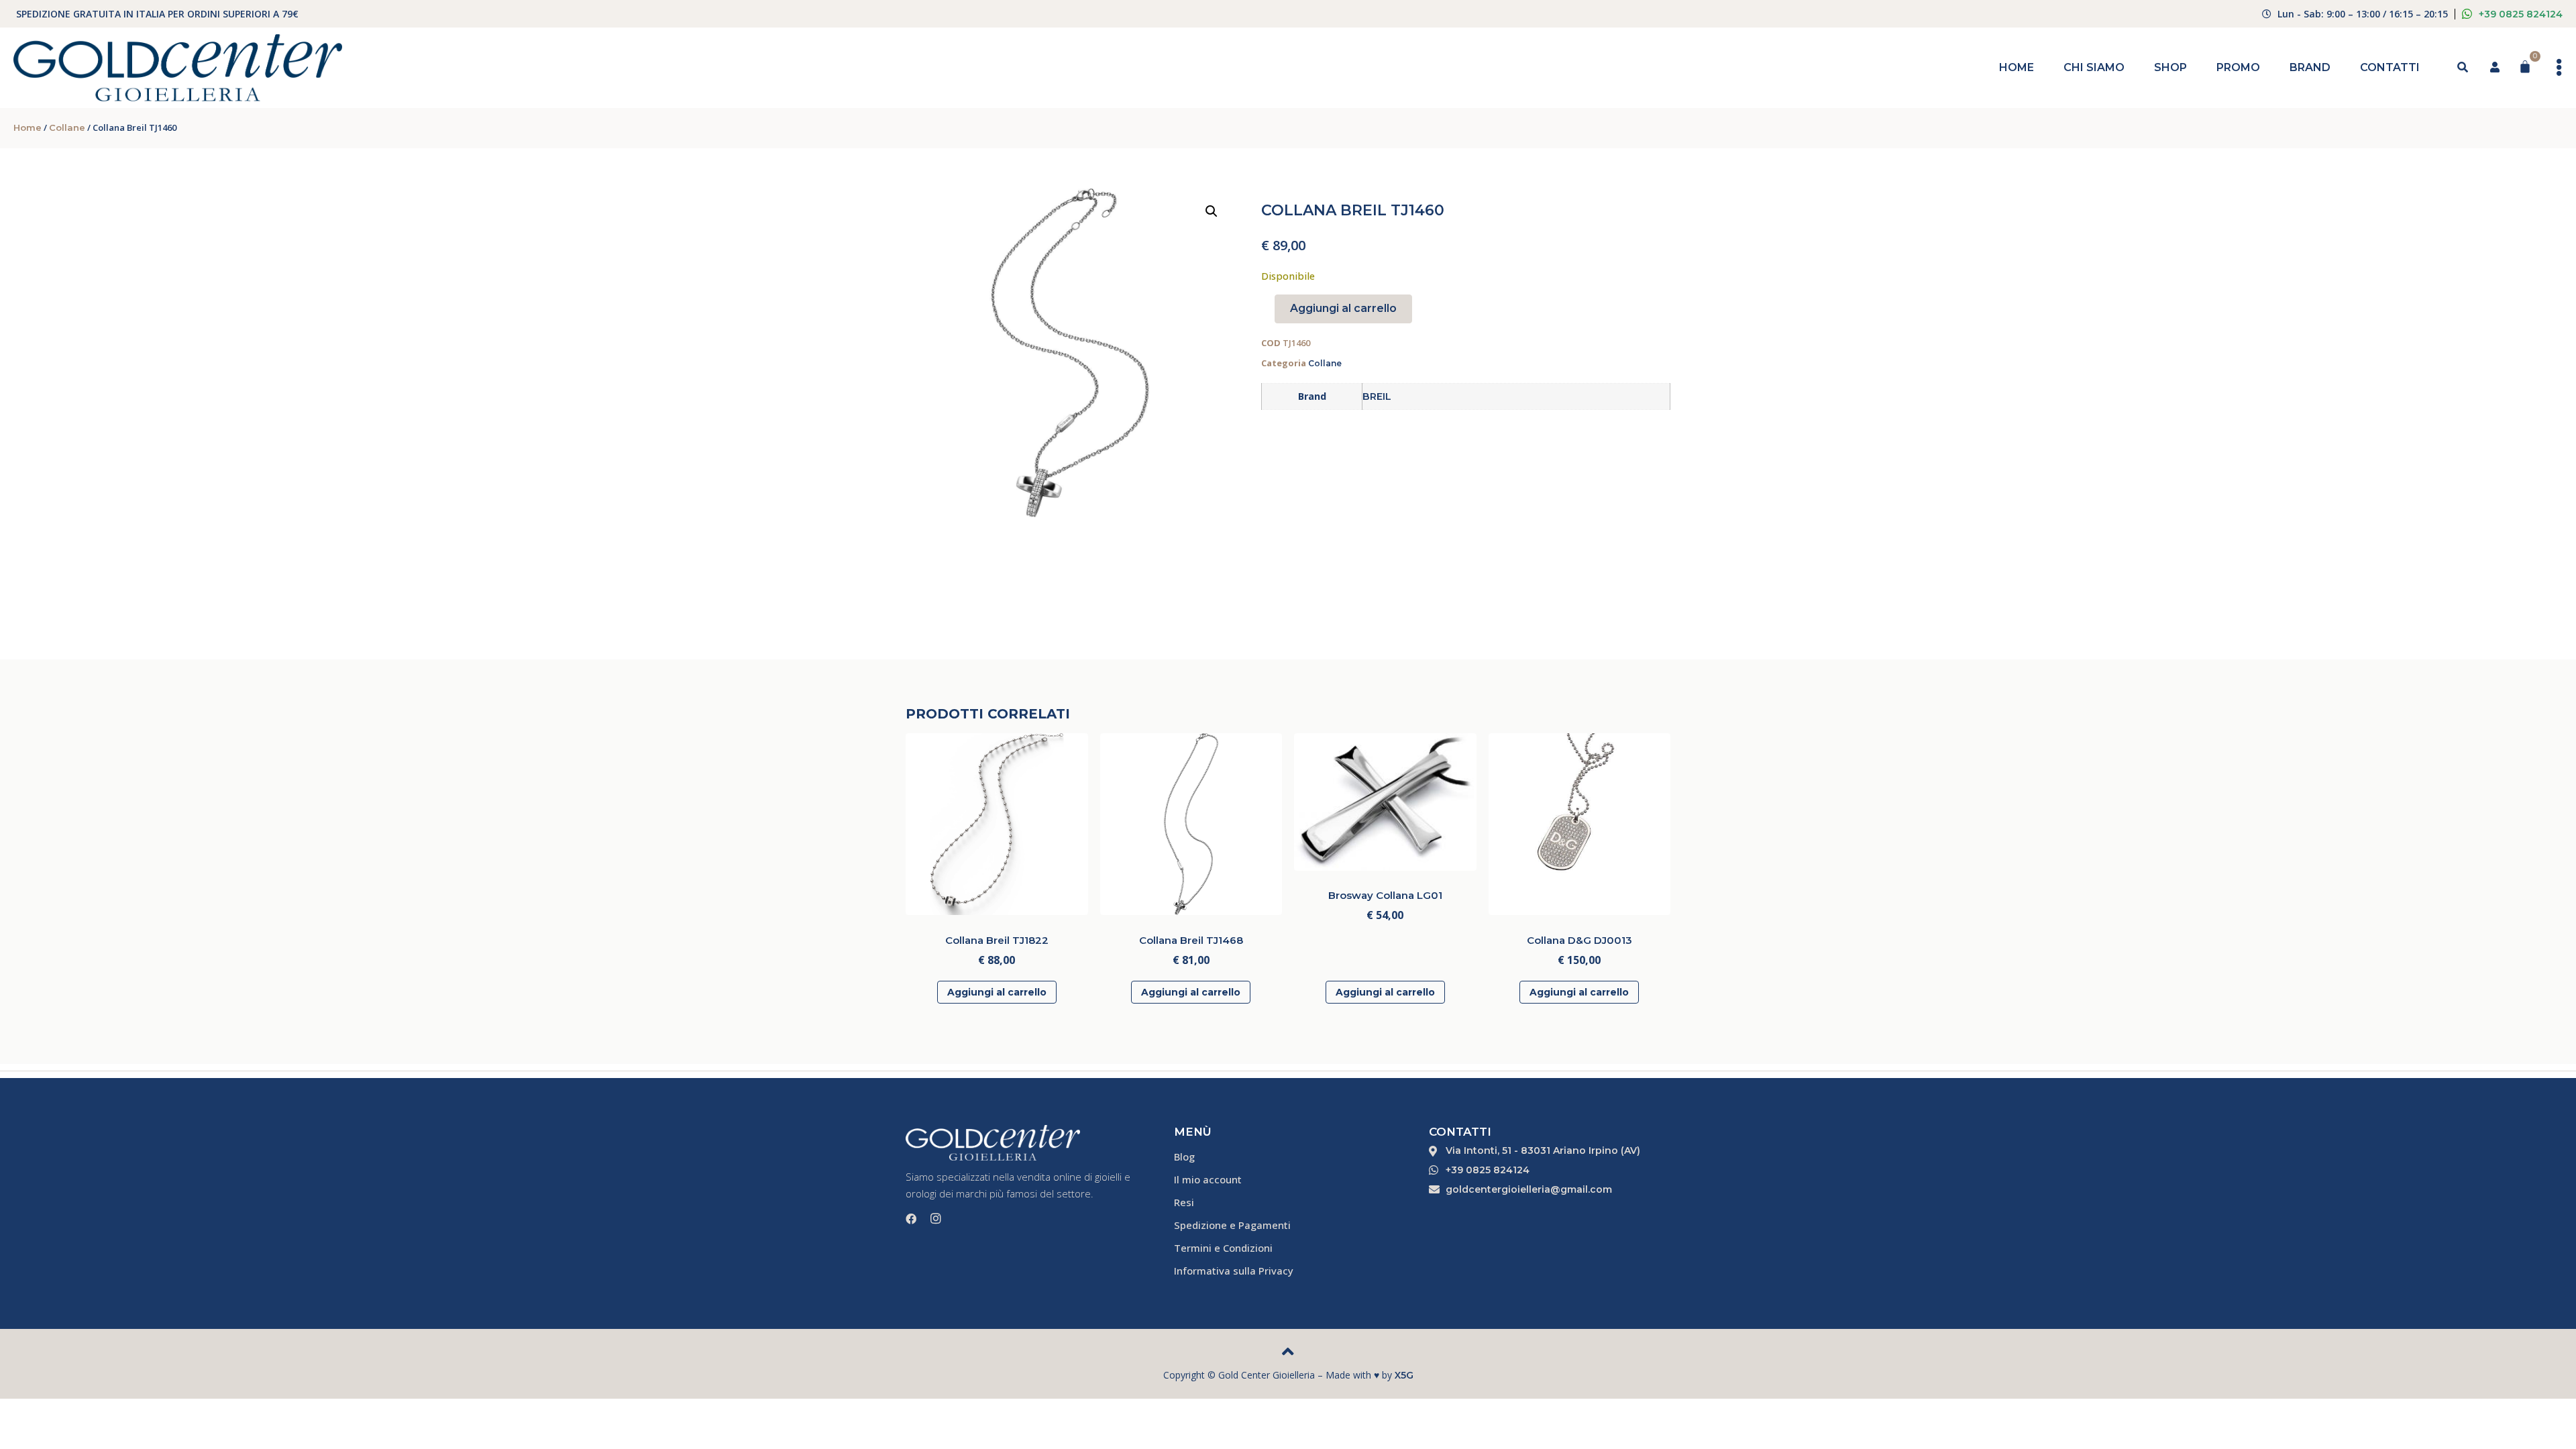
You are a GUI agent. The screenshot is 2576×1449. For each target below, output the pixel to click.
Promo (2238, 67)
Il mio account (1208, 1179)
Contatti (2390, 67)
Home (2017, 67)
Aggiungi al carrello (1343, 308)
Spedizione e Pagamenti (1232, 1225)
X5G (1404, 1375)
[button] (1212, 211)
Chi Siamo (2094, 67)
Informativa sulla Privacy (1234, 1271)
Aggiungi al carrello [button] (997, 992)
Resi (1184, 1202)
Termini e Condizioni (1223, 1248)
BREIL (1377, 396)
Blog (1184, 1157)
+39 (2521, 14)
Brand (2310, 67)
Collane (67, 127)
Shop (2170, 67)
